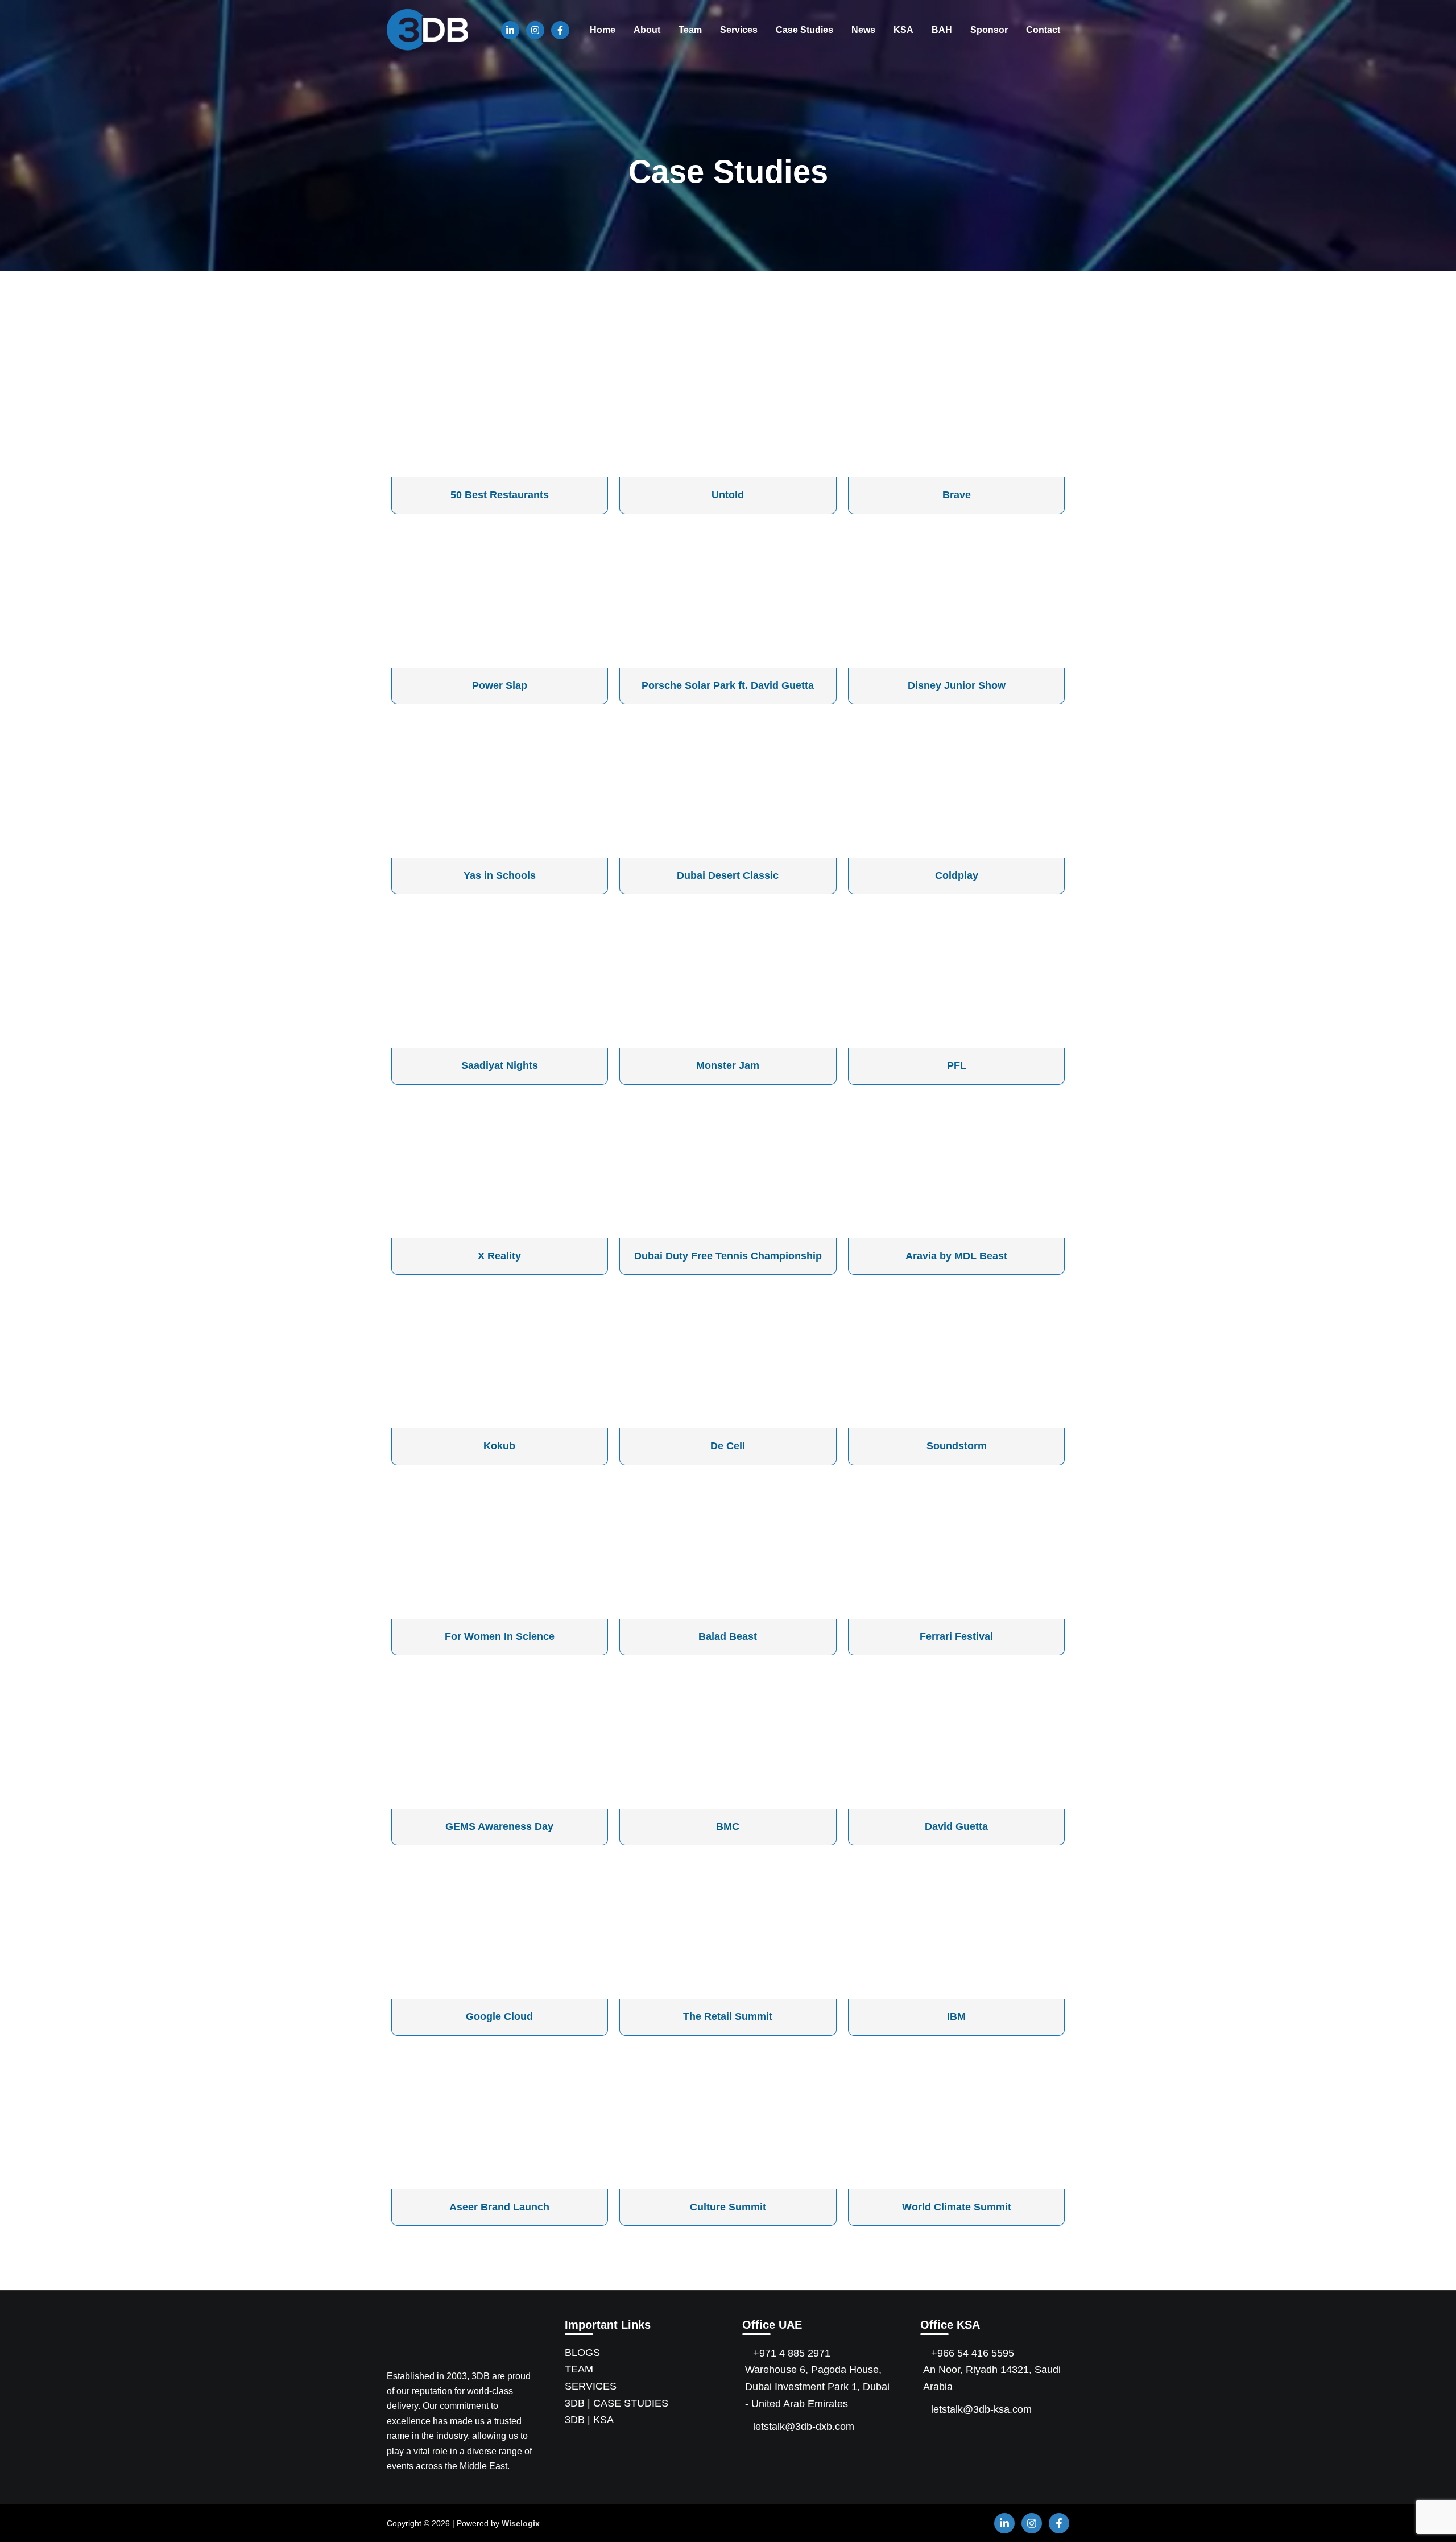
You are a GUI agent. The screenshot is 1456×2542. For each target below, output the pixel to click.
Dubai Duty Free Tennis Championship (728, 1256)
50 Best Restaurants (500, 495)
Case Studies (804, 30)
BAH (942, 30)
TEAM (579, 2369)
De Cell (728, 1446)
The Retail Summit (728, 2016)
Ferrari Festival (956, 1636)
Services (739, 30)
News (863, 30)
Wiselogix (521, 2523)
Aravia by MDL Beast (956, 1256)
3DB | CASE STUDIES (617, 2403)
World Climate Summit (957, 2207)
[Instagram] (535, 30)
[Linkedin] (510, 30)
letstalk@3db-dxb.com (804, 2427)
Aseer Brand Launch (499, 2207)
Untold (728, 495)
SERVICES (591, 2386)
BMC (728, 1826)
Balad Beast (728, 1636)
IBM (956, 2016)
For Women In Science (500, 1636)
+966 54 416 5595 (973, 2353)
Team (690, 30)
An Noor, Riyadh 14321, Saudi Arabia (992, 2378)
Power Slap (500, 685)
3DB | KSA (589, 2420)
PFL (957, 1065)
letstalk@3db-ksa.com (981, 2409)
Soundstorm (957, 1446)
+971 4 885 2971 (792, 2353)
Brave (957, 495)
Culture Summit (728, 2207)
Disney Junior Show (957, 685)
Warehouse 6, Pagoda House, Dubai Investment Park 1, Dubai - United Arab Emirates (817, 2386)
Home (603, 30)
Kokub (499, 1446)
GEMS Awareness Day (499, 1826)
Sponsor (989, 30)
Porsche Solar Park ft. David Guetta (728, 685)
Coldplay (957, 875)
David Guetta (956, 1826)
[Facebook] (560, 30)
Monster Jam (728, 1065)
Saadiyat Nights (500, 1065)
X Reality (499, 1256)
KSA (903, 30)
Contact (1043, 30)
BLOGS (582, 2353)
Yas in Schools (500, 875)
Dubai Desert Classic (728, 875)
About (647, 30)
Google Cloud (499, 2016)
